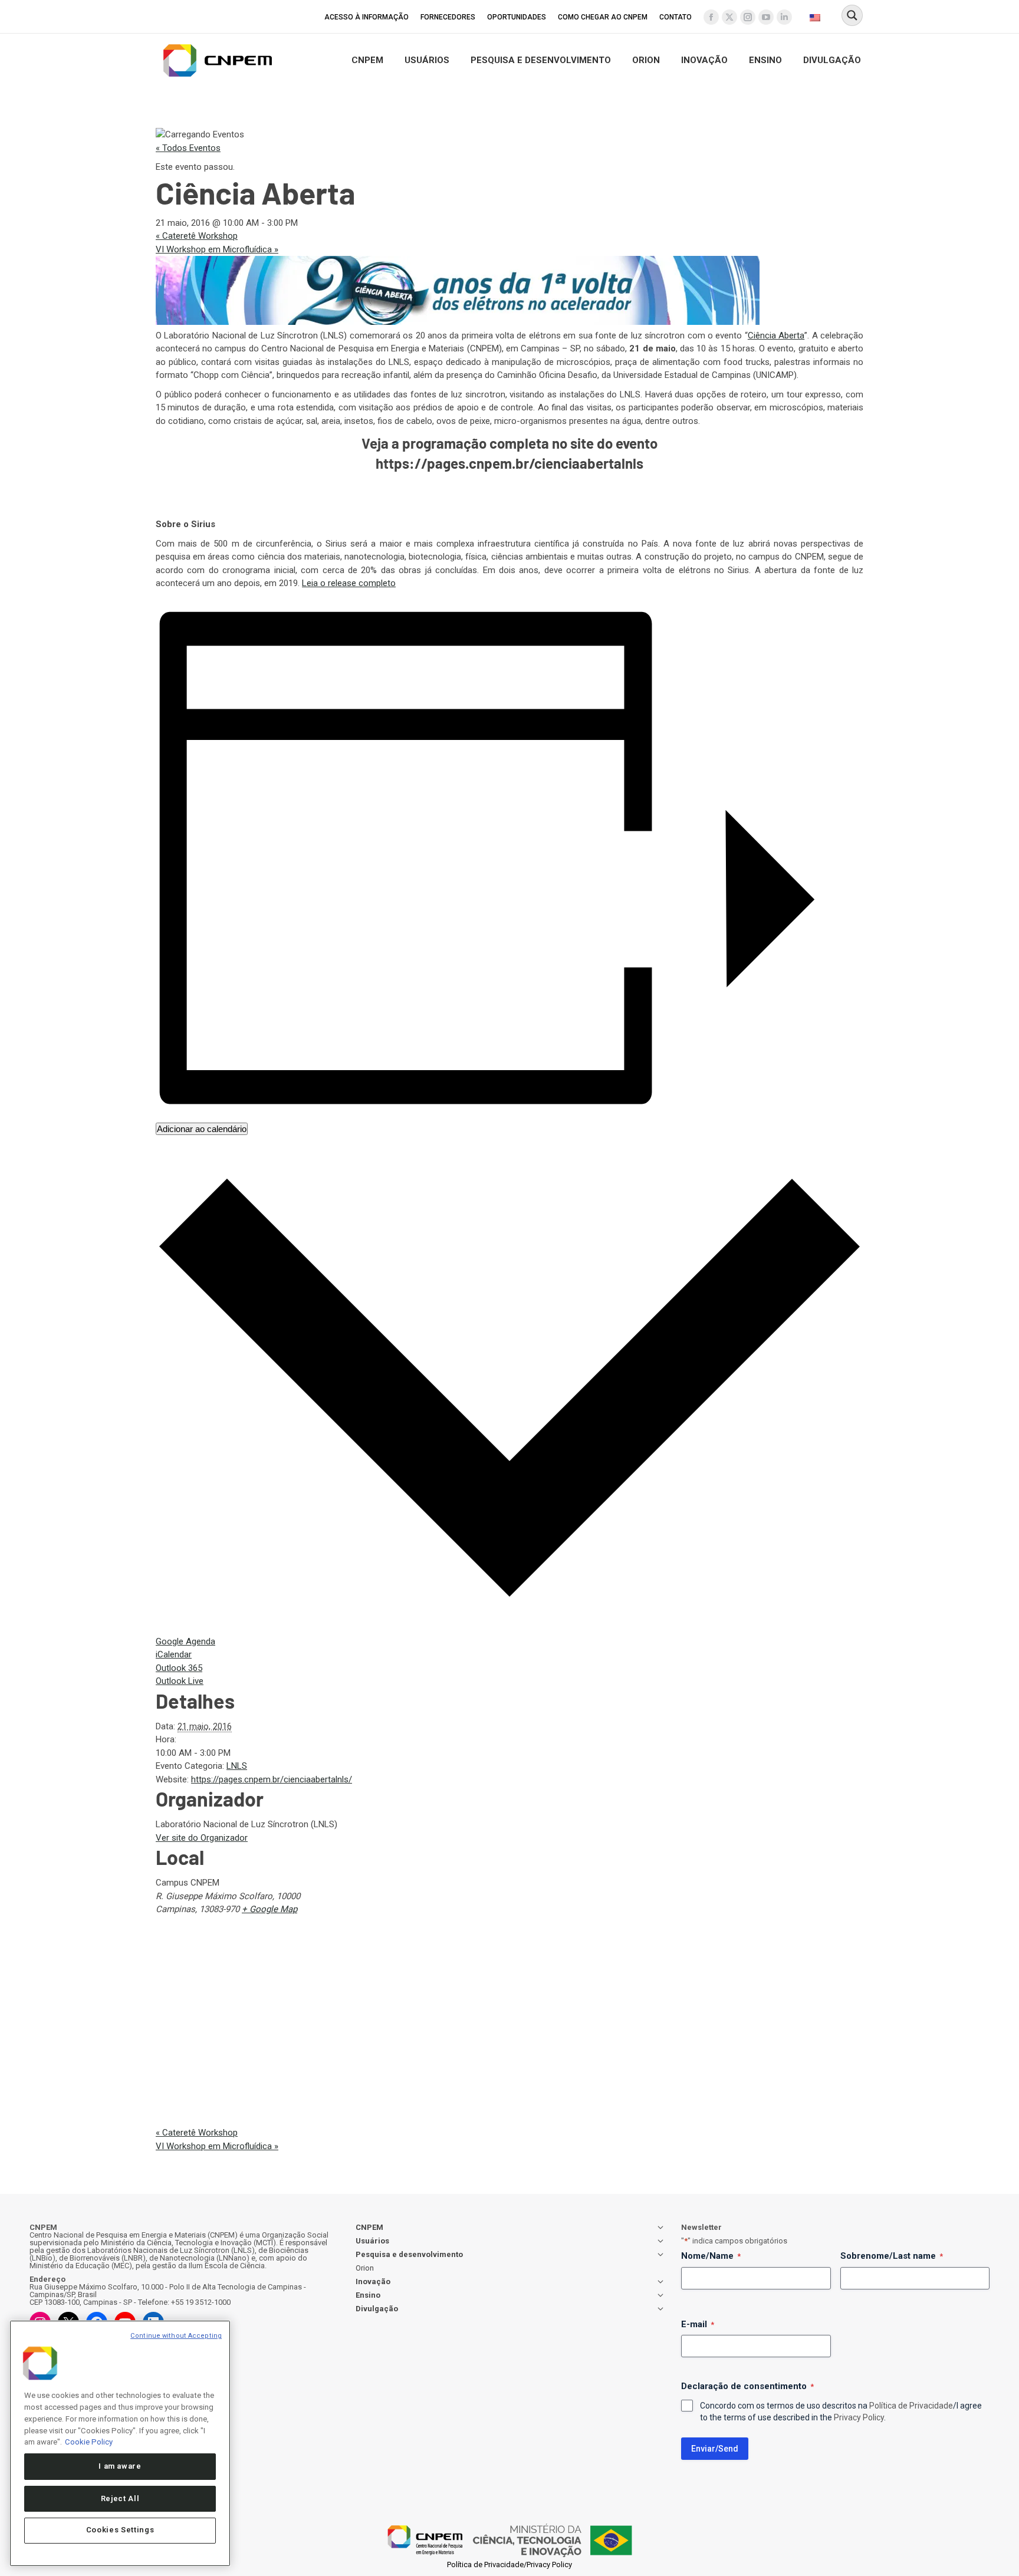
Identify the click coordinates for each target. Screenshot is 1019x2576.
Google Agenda (185, 1641)
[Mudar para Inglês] (816, 17)
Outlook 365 (179, 1668)
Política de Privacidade (911, 2406)
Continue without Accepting (176, 2336)
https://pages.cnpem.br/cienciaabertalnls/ (272, 1779)
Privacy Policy (859, 2417)
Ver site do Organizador (202, 1838)
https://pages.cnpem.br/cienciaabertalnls (509, 463)
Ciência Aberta (776, 335)
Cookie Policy (89, 2441)
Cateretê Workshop (197, 236)
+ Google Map (269, 1909)
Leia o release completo (349, 583)
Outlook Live (180, 1681)
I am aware (120, 2466)
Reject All (120, 2498)
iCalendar (174, 1654)
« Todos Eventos (188, 148)
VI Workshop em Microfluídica (217, 249)
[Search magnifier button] (852, 15)
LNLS (237, 1766)
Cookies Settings (120, 2530)
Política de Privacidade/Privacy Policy (509, 2565)
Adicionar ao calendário (202, 1129)
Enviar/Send (715, 2449)
